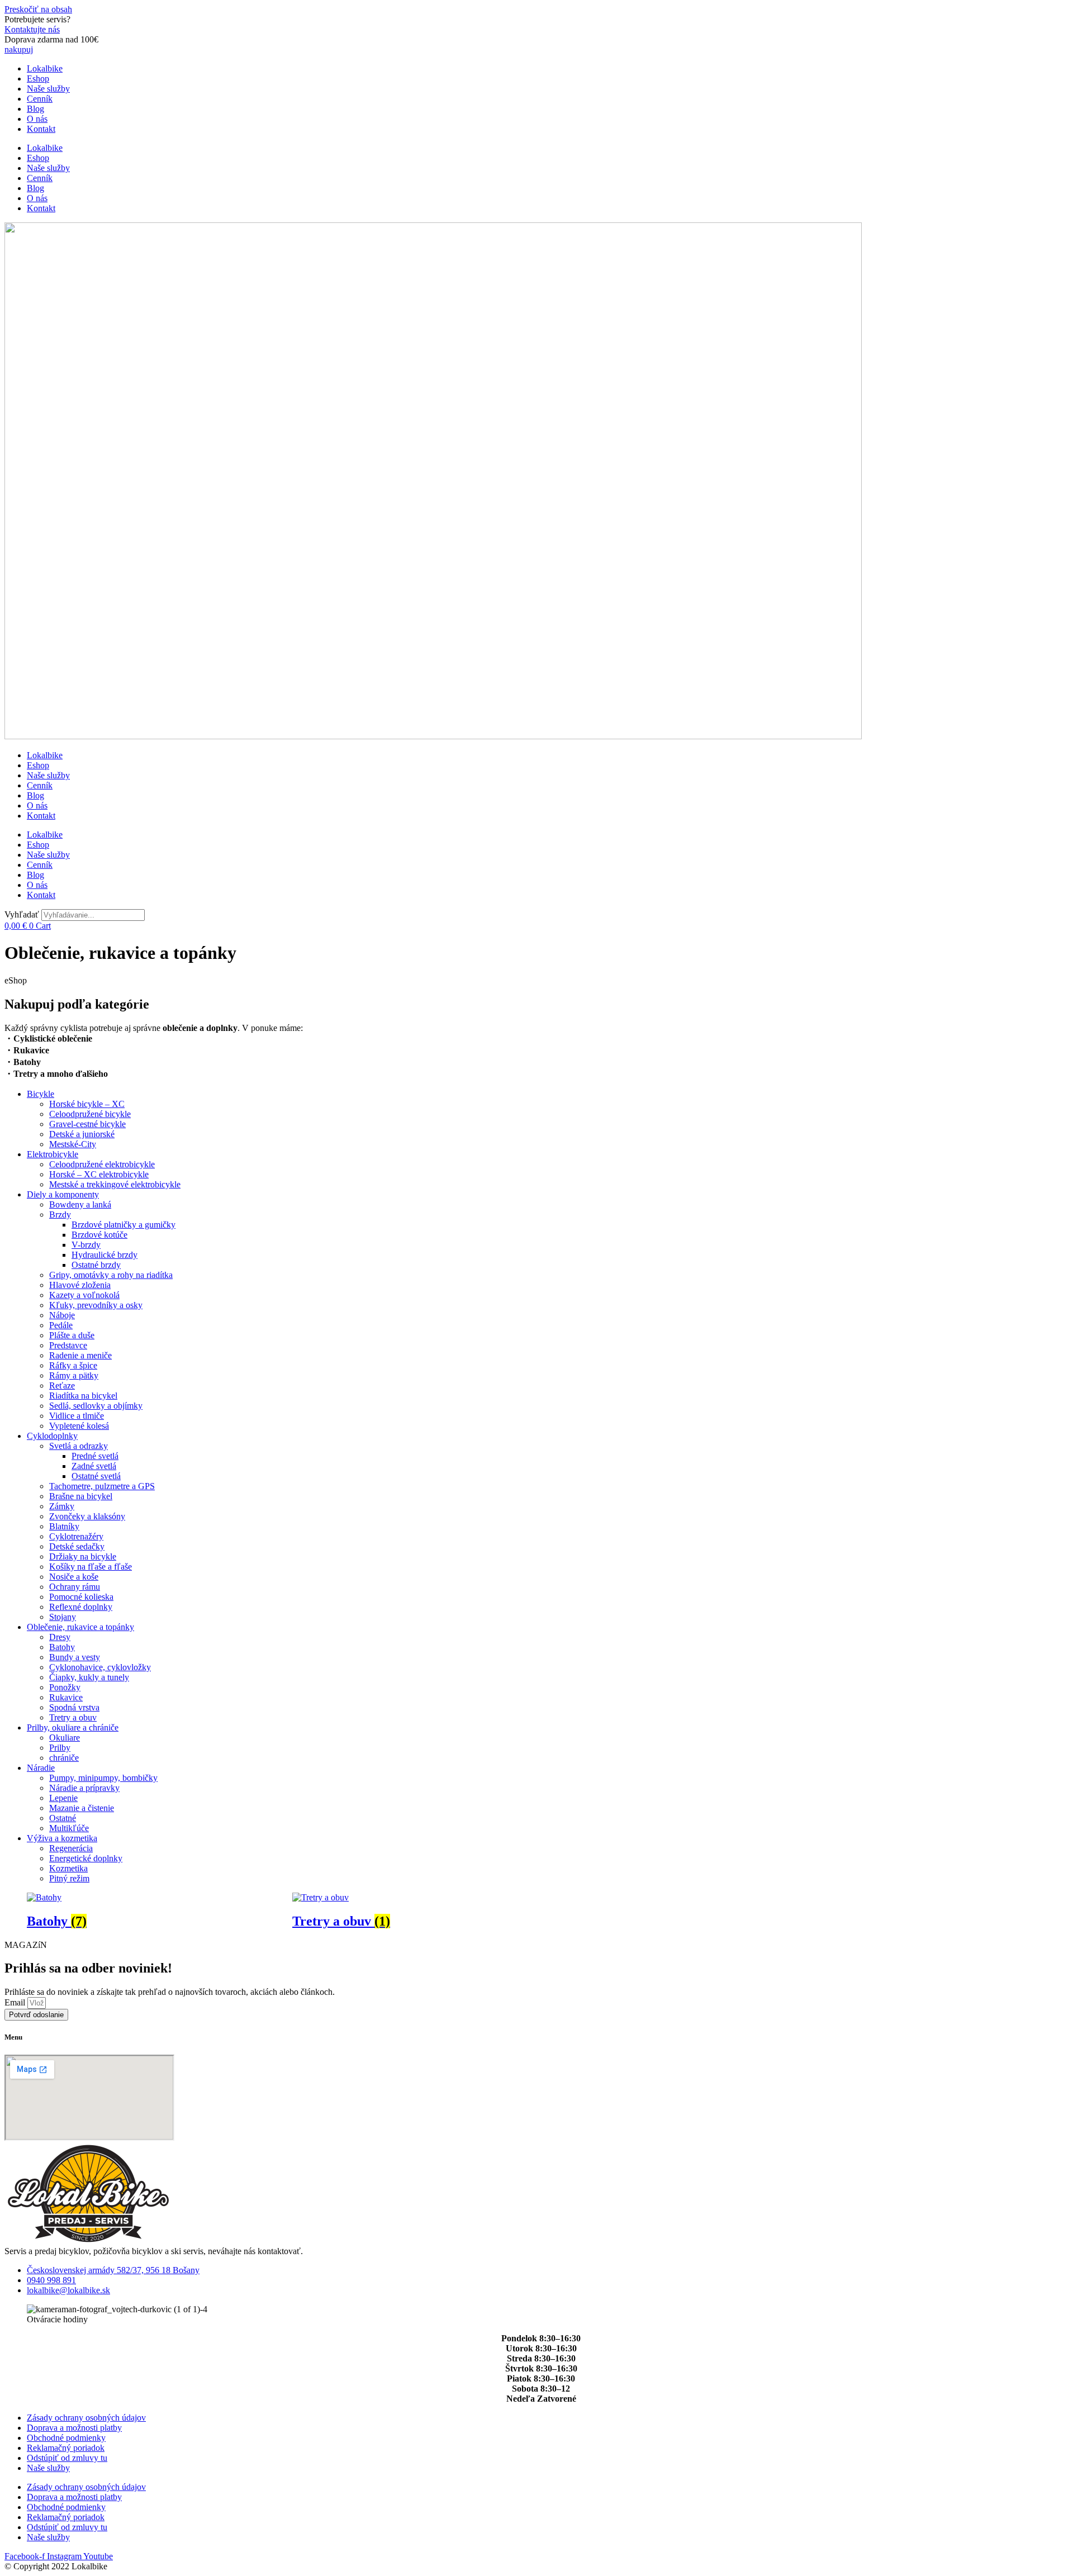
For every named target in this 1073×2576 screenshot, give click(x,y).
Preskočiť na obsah (38, 9)
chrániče (64, 1758)
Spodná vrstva (74, 1707)
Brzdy (60, 1215)
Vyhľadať (22, 914)
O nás (37, 119)
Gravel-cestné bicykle (87, 1124)
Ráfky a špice (73, 1365)
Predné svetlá (95, 1456)
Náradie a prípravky (84, 1788)
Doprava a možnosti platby (74, 2428)
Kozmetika (68, 1868)
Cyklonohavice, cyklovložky (100, 1667)
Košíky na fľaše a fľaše (91, 1567)
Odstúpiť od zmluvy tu (67, 2458)
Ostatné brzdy (96, 1265)
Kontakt (41, 129)
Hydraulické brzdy (105, 1255)
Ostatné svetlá (96, 1476)
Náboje (62, 1315)
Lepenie (63, 1798)
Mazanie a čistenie (82, 1808)
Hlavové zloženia (80, 1285)
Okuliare (65, 1738)
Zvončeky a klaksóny (87, 1516)
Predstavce (68, 1345)
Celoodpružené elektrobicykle (102, 1164)
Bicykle (41, 1094)
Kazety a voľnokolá (84, 1295)
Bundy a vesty (75, 1657)
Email (16, 2002)
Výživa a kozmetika (62, 1838)
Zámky (62, 1506)
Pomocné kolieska (81, 1597)
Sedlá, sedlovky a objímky (96, 1406)
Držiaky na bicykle (83, 1556)
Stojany (63, 1617)
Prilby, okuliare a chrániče (73, 1727)
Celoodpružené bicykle (90, 1114)
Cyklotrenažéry (76, 1536)
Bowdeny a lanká (80, 1204)
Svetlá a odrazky (79, 1446)
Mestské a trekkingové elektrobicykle (115, 1184)
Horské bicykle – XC (87, 1104)
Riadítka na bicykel (83, 1396)
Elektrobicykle (53, 1154)
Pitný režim (69, 1878)
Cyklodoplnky (52, 1436)
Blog (35, 109)
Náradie (41, 1768)
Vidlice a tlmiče (77, 1416)
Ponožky (65, 1687)
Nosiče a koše (74, 1577)
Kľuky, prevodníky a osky (96, 1305)
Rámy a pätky (74, 1375)
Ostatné (63, 1818)
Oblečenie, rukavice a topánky (80, 1627)
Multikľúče (69, 1828)
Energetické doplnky (86, 1858)
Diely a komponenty (63, 1194)
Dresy (60, 1637)
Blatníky (64, 1526)
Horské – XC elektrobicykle (99, 1174)
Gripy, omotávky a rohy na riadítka (111, 1275)
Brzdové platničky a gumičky (124, 1225)
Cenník (40, 99)
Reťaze (62, 1386)
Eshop (38, 79)
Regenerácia (71, 1848)
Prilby (60, 1748)
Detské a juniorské (82, 1134)
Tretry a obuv (73, 1717)
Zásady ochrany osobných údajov (86, 2418)
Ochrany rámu (75, 1587)
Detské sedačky (77, 1546)
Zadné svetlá (94, 1466)
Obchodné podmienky (66, 2438)
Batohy (62, 1647)
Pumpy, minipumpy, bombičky (103, 1778)
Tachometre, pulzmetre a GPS (102, 1486)
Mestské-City (73, 1144)
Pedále (61, 1325)
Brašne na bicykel (81, 1496)
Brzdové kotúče (99, 1235)
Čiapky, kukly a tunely (89, 1677)
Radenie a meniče (80, 1355)
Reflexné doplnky (81, 1607)
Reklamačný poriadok (66, 2448)
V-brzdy (86, 1245)
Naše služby (48, 89)
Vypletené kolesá (79, 1426)
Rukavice (66, 1697)
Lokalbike (45, 68)
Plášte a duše (72, 1335)
